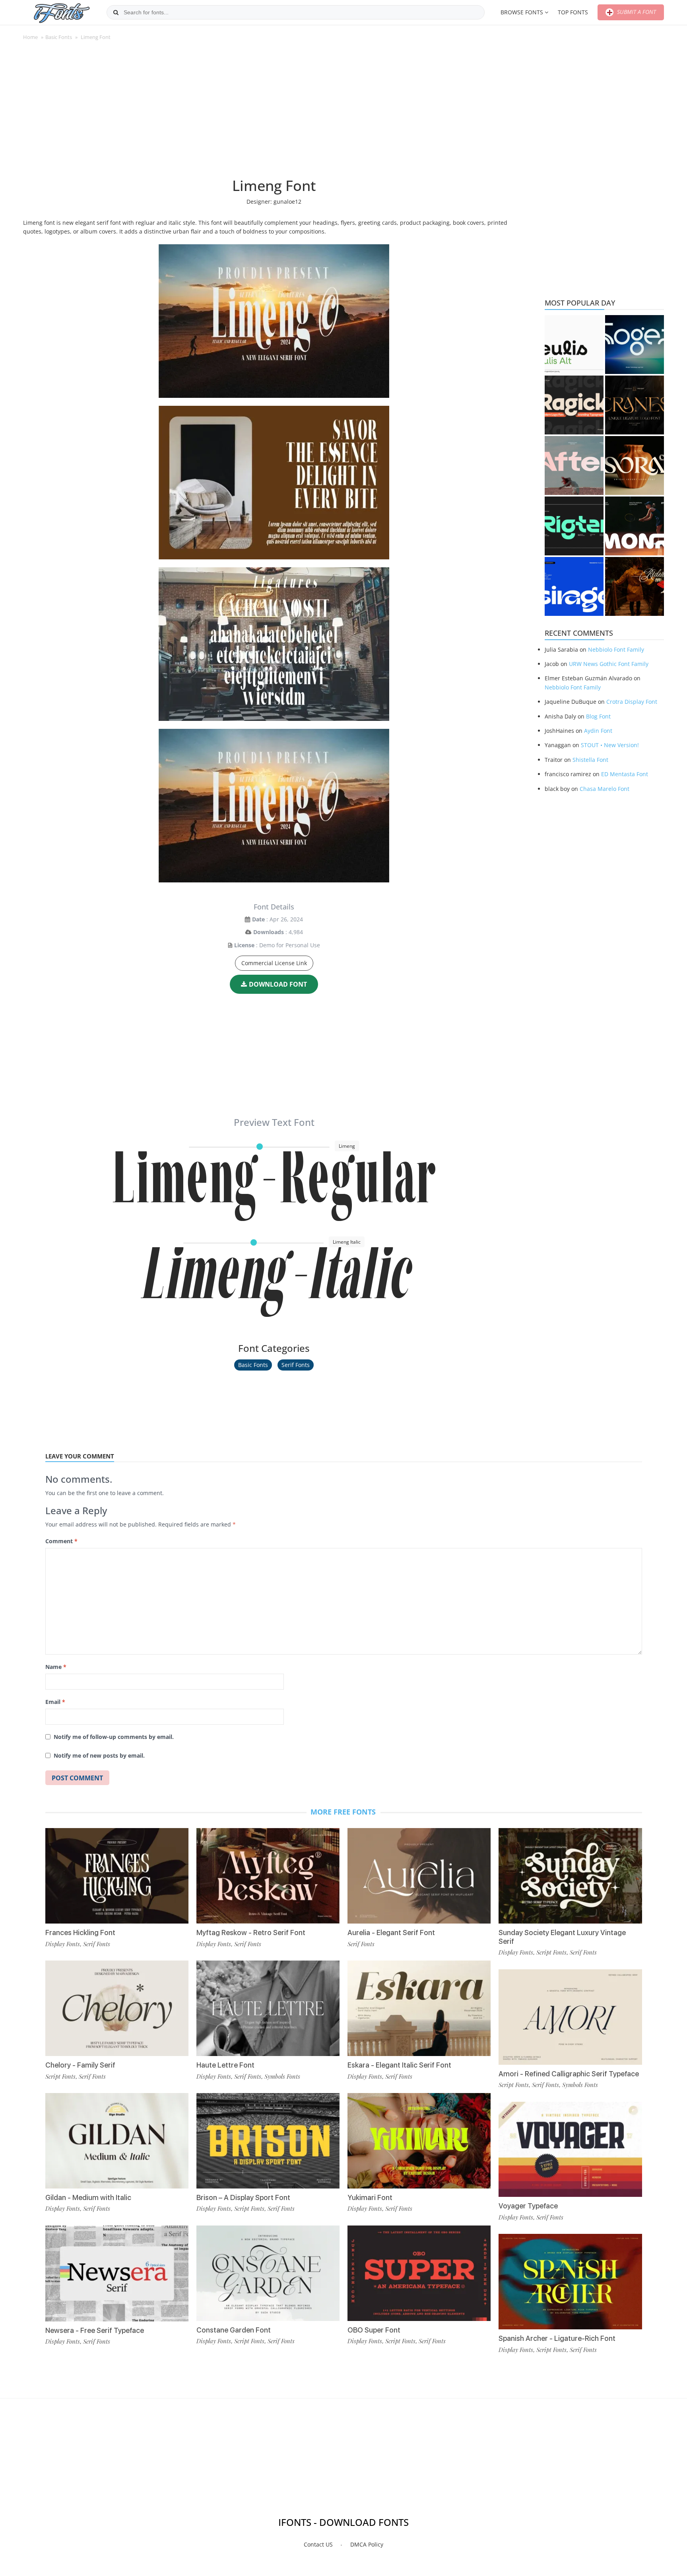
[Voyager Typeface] (570, 2150)
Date (258, 919)
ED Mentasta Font (625, 774)
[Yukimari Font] (419, 2141)
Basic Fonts (59, 37)
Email (55, 1702)
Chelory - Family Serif (80, 2065)
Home (30, 37)
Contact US (318, 2544)
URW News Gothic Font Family (609, 664)
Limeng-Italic (274, 1287)
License (244, 945)
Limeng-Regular (274, 1191)
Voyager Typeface (528, 2206)
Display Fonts (63, 1944)
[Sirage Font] (574, 586)
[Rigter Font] (574, 526)
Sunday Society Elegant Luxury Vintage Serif (562, 1937)
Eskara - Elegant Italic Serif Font (399, 2065)
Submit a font (636, 12)
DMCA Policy (367, 2544)
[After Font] (574, 465)
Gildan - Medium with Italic (88, 2197)
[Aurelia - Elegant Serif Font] (419, 1876)
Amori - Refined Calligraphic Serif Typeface (569, 2074)
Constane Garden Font (234, 2330)
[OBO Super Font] (419, 2273)
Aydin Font (598, 731)
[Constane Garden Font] (268, 2273)
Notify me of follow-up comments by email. (114, 1737)
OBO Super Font (374, 2330)
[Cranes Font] (635, 405)
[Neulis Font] (574, 345)
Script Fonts (60, 2076)
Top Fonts (573, 12)
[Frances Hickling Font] (117, 1876)
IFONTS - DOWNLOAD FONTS (343, 2522)
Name (56, 1667)
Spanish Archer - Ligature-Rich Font (557, 2338)
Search (116, 12)
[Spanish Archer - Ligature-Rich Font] (570, 2282)
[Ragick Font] (574, 405)
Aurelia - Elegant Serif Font (391, 1932)
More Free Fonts (343, 1812)
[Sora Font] (635, 465)
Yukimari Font (370, 2197)
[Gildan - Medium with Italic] (117, 2141)
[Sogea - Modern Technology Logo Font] (635, 345)
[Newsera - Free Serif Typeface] (117, 2273)
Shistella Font (590, 760)
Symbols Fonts (282, 2076)
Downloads (269, 932)
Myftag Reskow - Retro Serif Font (251, 1932)
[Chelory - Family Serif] (117, 2008)
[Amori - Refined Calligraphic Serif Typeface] (570, 2017)
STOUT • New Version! (610, 745)
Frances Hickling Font (80, 1932)
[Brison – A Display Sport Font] (268, 2141)
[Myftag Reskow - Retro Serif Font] (268, 1876)
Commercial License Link (274, 963)
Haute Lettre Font (225, 2065)
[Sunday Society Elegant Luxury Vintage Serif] (570, 1876)
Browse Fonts (522, 12)
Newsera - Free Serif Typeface (95, 2330)
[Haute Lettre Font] (268, 2008)
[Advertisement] (274, 113)
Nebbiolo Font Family (616, 649)
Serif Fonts (296, 1365)
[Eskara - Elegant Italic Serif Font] (419, 2008)
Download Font (278, 984)
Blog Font (598, 716)
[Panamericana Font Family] (635, 586)
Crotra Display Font (632, 702)
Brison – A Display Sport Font (243, 2197)
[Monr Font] (635, 526)
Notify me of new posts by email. (99, 1755)
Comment (61, 1541)
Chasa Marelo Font (605, 789)
